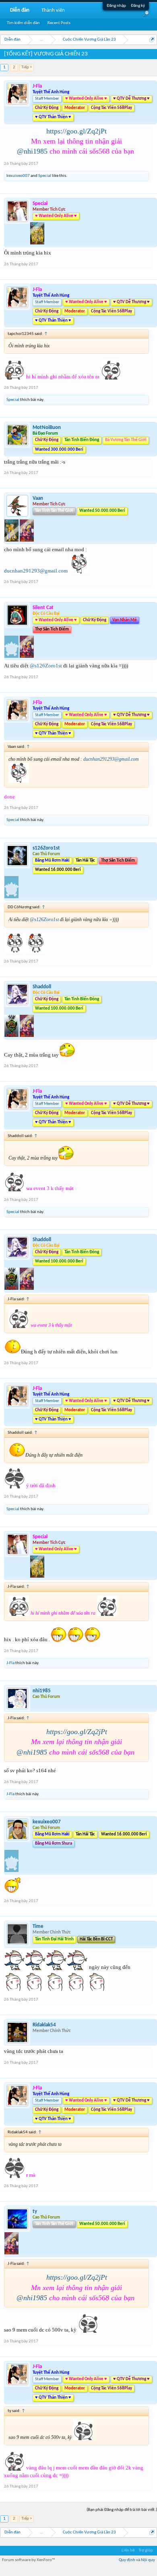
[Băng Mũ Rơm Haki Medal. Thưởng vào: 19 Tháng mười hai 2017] (11, 1871)
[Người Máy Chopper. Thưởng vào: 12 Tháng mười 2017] (27, 1036)
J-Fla (10, 1663)
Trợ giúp (146, 2550)
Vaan (38, 498)
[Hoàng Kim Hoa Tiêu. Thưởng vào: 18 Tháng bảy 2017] (37, 243)
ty (35, 2212)
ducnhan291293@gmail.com (36, 571)
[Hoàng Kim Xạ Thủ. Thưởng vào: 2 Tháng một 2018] (12, 540)
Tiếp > (27, 67)
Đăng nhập (116, 6)
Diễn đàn (20, 10)
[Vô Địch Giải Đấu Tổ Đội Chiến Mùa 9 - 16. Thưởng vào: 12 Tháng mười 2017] (12, 1036)
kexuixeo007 (18, 176)
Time (38, 1926)
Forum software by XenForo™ (29, 2560)
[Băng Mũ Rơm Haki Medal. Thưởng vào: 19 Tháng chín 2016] (11, 897)
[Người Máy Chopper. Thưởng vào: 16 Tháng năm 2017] (27, 656)
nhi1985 (42, 1691)
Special (45, 176)
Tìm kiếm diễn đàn (23, 23)
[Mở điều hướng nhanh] (152, 40)
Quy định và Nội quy (137, 2560)
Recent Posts (59, 23)
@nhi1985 (32, 151)
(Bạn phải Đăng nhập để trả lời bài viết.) (122, 2510)
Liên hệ (128, 2550)
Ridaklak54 (44, 2025)
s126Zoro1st (46, 848)
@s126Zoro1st (46, 666)
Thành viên (53, 10)
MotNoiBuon (47, 428)
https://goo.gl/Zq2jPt (76, 131)
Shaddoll (42, 987)
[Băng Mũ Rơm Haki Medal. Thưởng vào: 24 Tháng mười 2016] (12, 656)
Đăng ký (138, 6)
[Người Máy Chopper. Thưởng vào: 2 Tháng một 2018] (27, 540)
